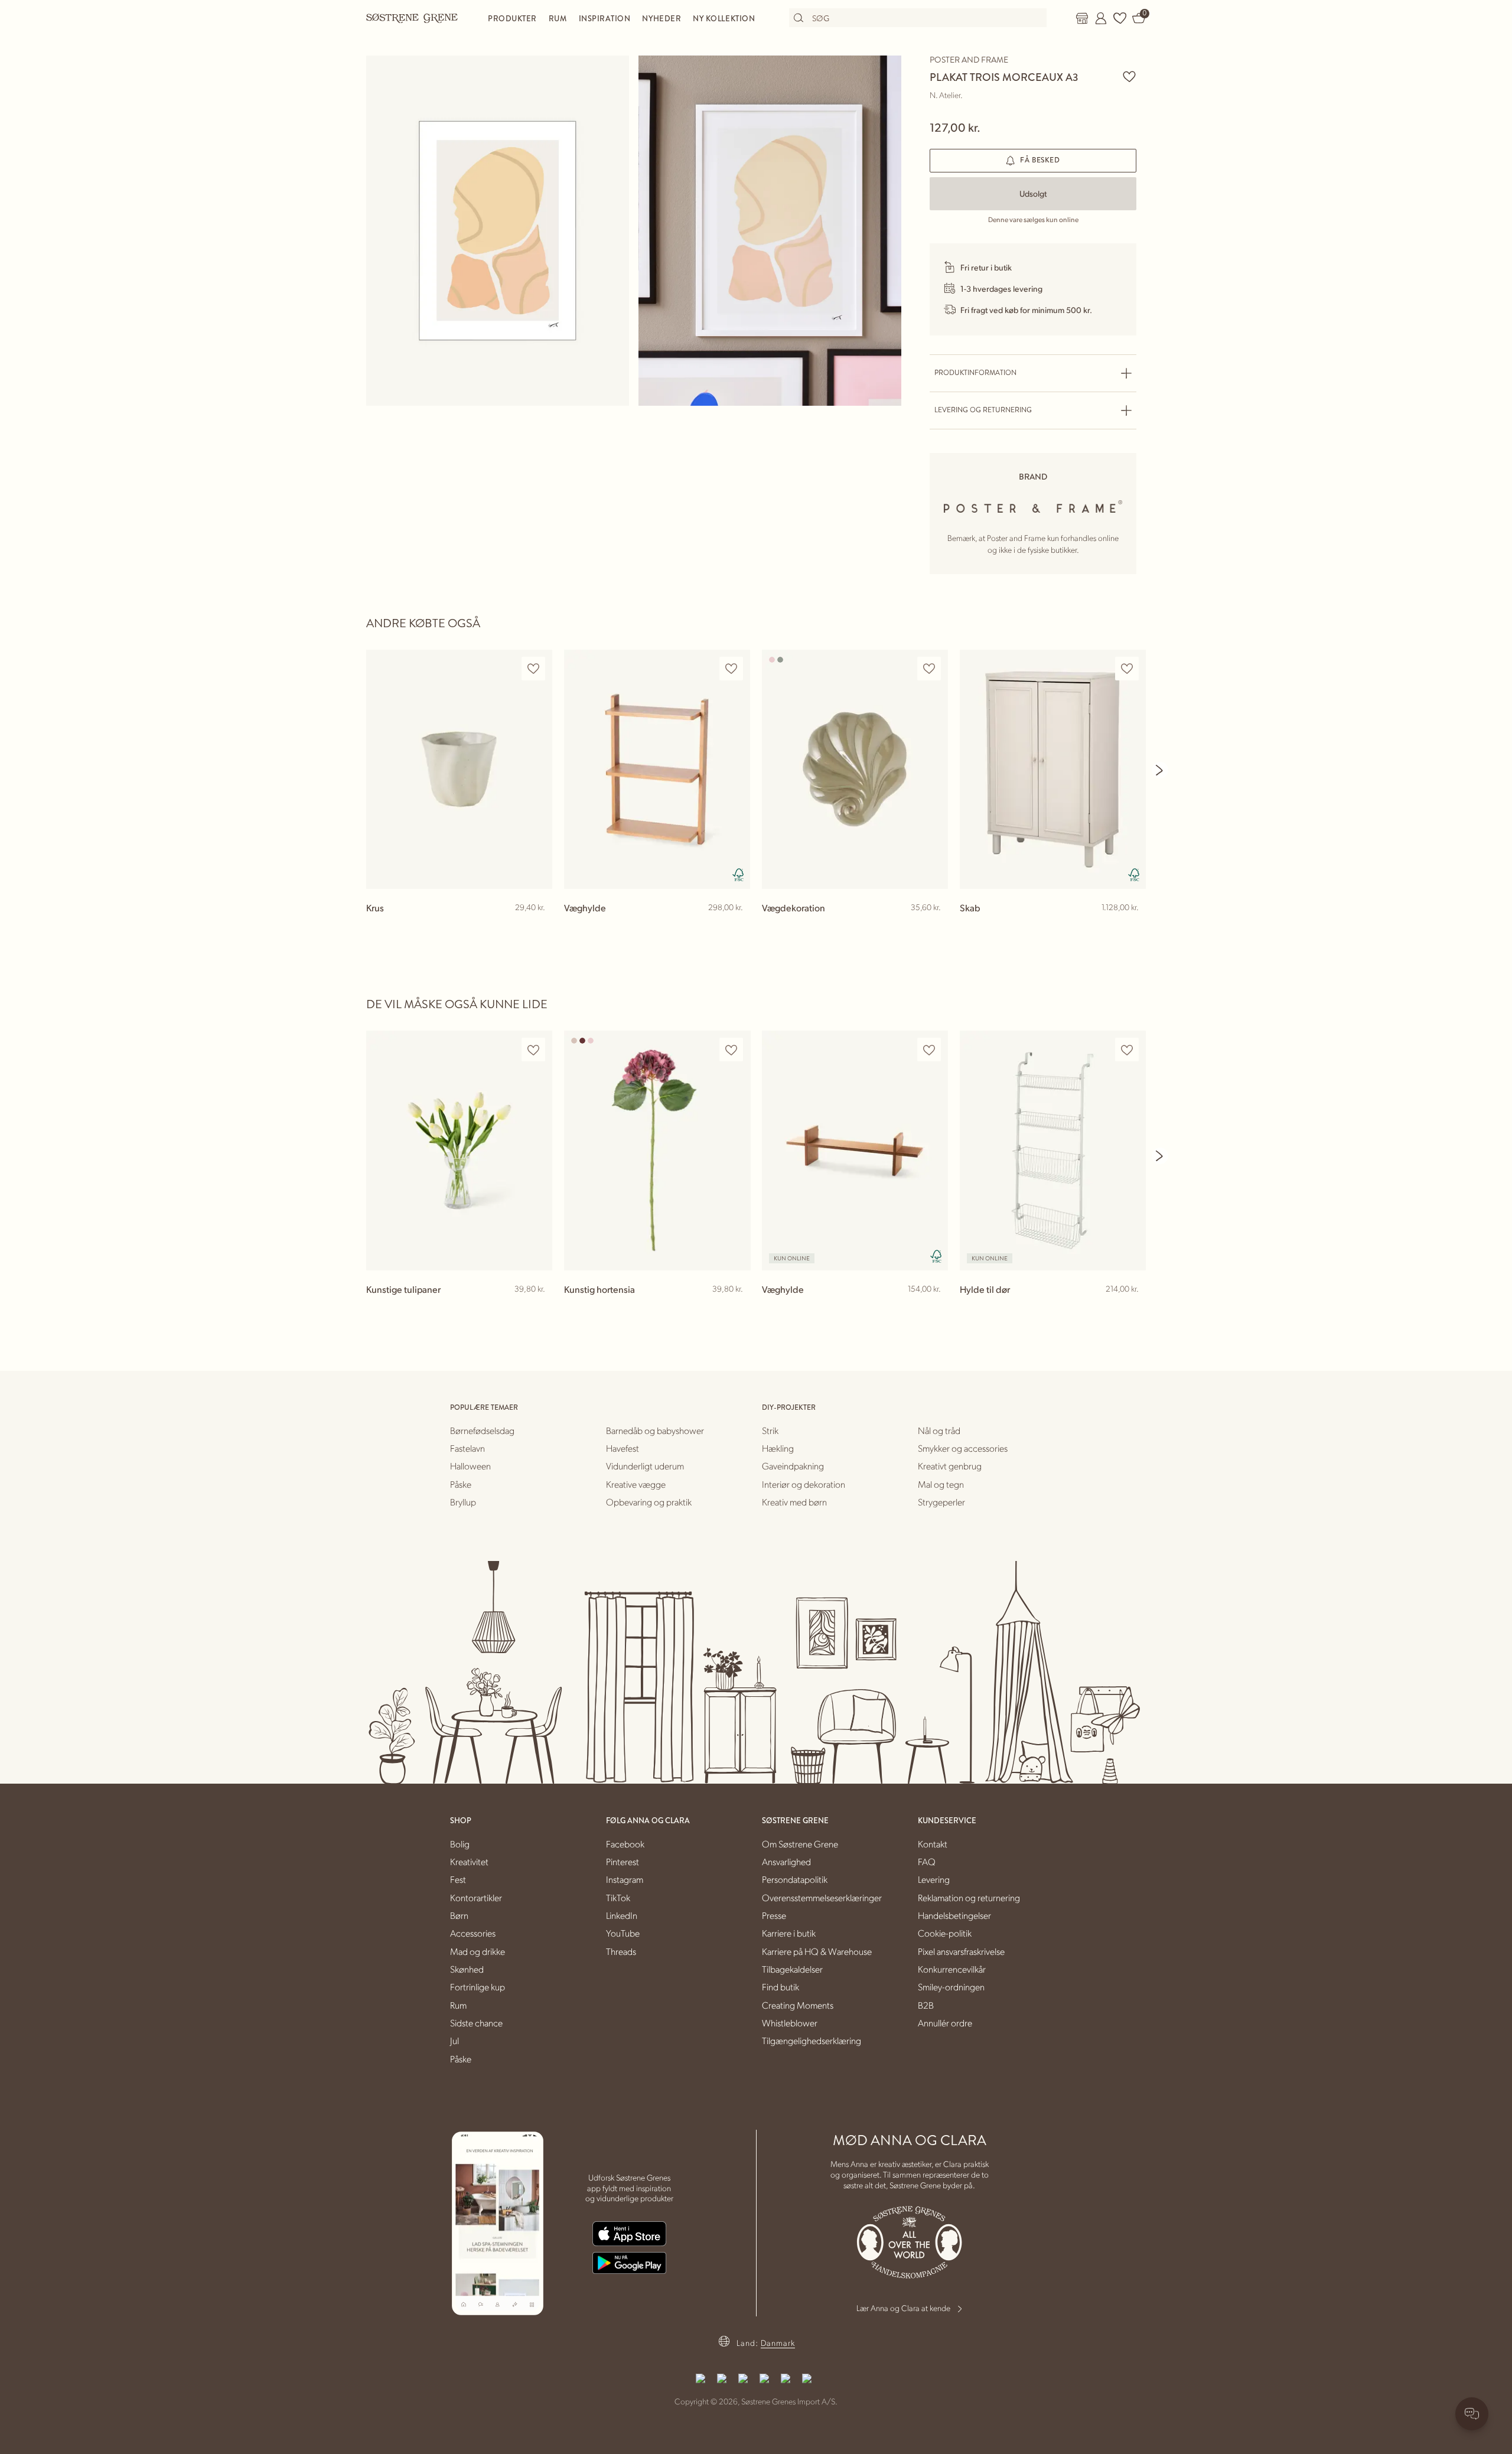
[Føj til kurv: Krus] (538, 927)
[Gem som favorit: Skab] (1127, 669)
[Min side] (1101, 18)
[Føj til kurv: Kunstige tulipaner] (538, 1308)
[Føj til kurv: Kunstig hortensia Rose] (736, 1308)
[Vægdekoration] (855, 769)
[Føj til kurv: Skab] (1132, 927)
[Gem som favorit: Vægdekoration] (929, 669)
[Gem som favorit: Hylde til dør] (1127, 1050)
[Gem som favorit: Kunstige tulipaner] (533, 1050)
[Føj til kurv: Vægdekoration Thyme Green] (934, 927)
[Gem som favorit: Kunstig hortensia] (731, 1050)
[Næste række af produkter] (1160, 770)
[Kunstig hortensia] (657, 1150)
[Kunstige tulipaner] (459, 1150)
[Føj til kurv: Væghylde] (736, 927)
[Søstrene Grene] (412, 18)
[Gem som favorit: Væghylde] (731, 669)
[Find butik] (1082, 18)
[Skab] (1053, 769)
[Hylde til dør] (1053, 1150)
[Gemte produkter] (1120, 18)
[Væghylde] (657, 769)
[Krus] (459, 769)
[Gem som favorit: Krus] (533, 669)
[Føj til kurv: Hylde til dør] (1132, 1308)
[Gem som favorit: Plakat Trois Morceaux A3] (1129, 76)
